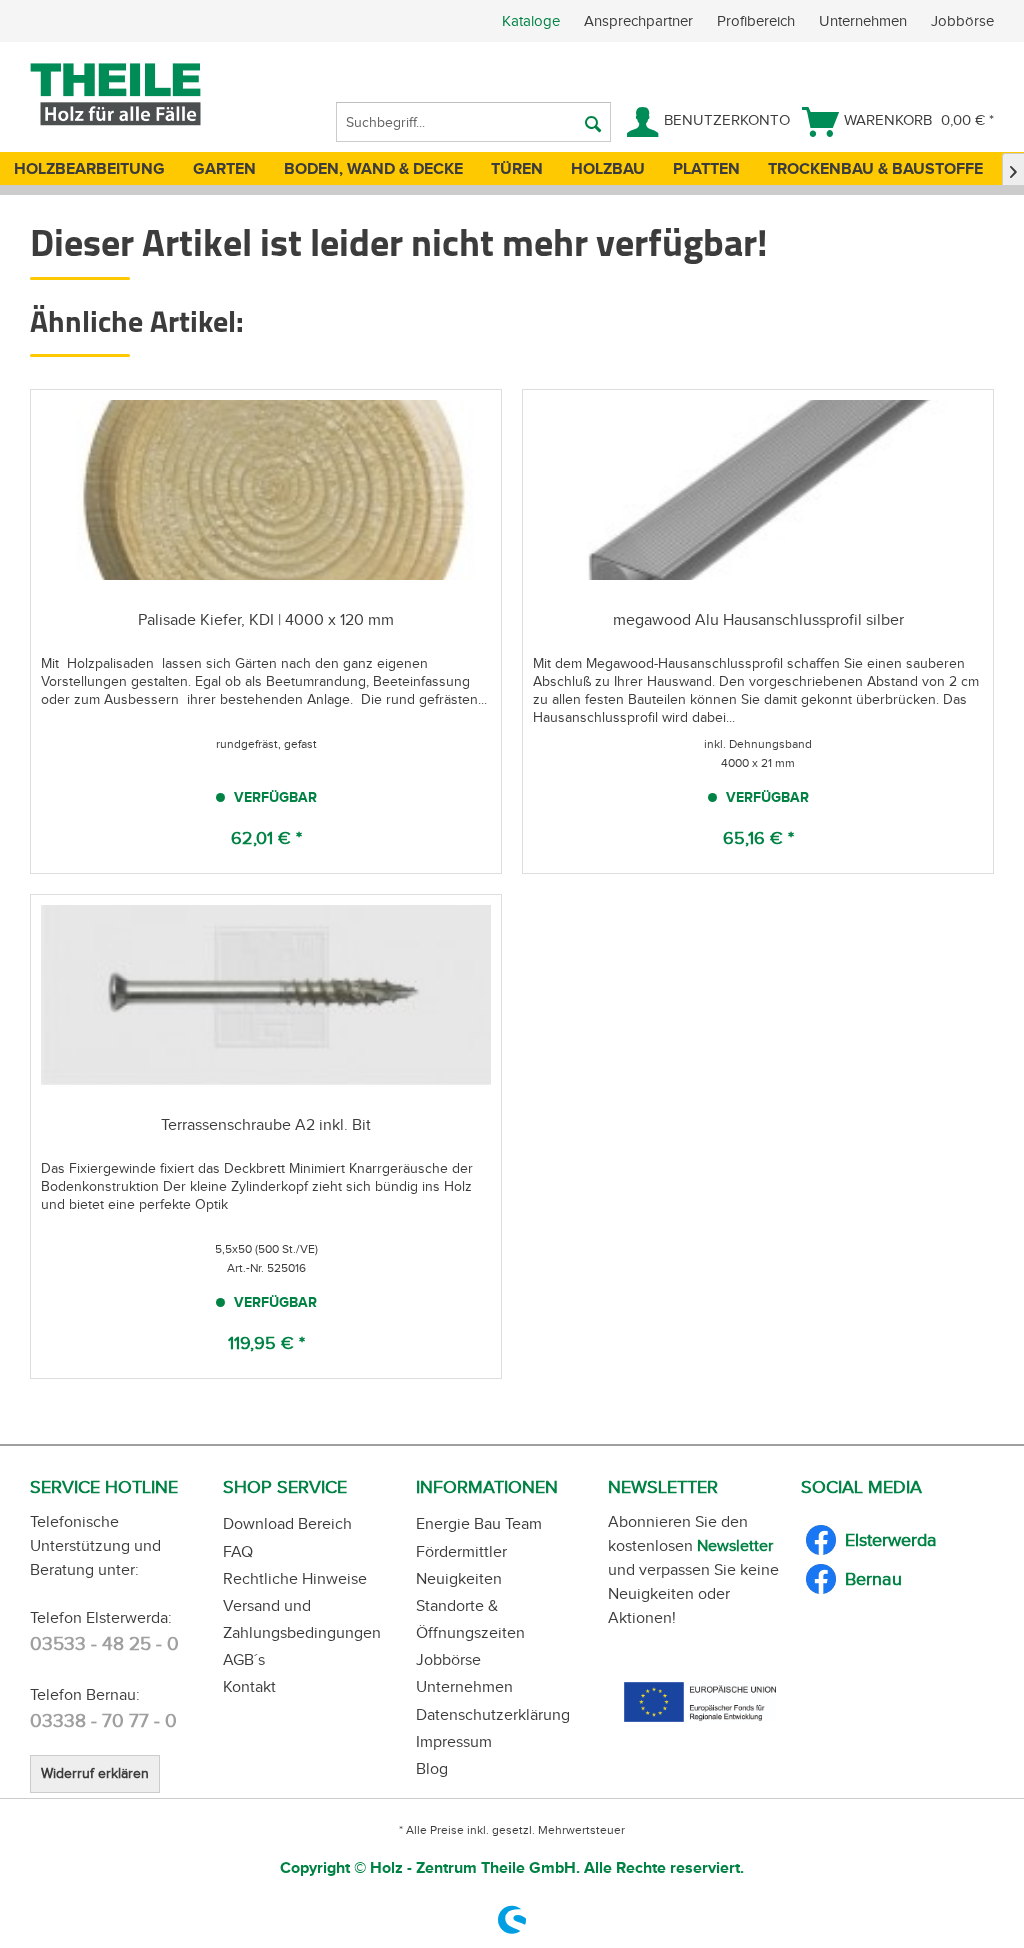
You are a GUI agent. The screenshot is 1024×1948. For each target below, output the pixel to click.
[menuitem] (763, 21)
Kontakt (249, 1686)
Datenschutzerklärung (493, 1714)
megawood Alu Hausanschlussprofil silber (758, 619)
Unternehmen (865, 21)
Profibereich (758, 21)
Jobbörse (962, 21)
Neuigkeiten (459, 1578)
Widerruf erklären (95, 1773)
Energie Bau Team (479, 1523)
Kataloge (531, 21)
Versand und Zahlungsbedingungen (302, 1619)
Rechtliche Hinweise (295, 1578)
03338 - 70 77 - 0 (103, 1720)
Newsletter (735, 1545)
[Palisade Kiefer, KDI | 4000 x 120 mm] (266, 490)
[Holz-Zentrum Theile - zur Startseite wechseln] (147, 95)
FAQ (238, 1551)
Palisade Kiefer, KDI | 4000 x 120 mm (266, 619)
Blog (432, 1768)
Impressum (454, 1741)
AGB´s (244, 1659)
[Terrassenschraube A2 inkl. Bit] (266, 995)
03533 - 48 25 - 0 (104, 1643)
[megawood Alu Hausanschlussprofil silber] (758, 490)
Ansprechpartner (640, 21)
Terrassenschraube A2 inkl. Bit (266, 1124)
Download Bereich (287, 1523)
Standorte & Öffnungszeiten (470, 1619)
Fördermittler (461, 1551)
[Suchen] (593, 122)
